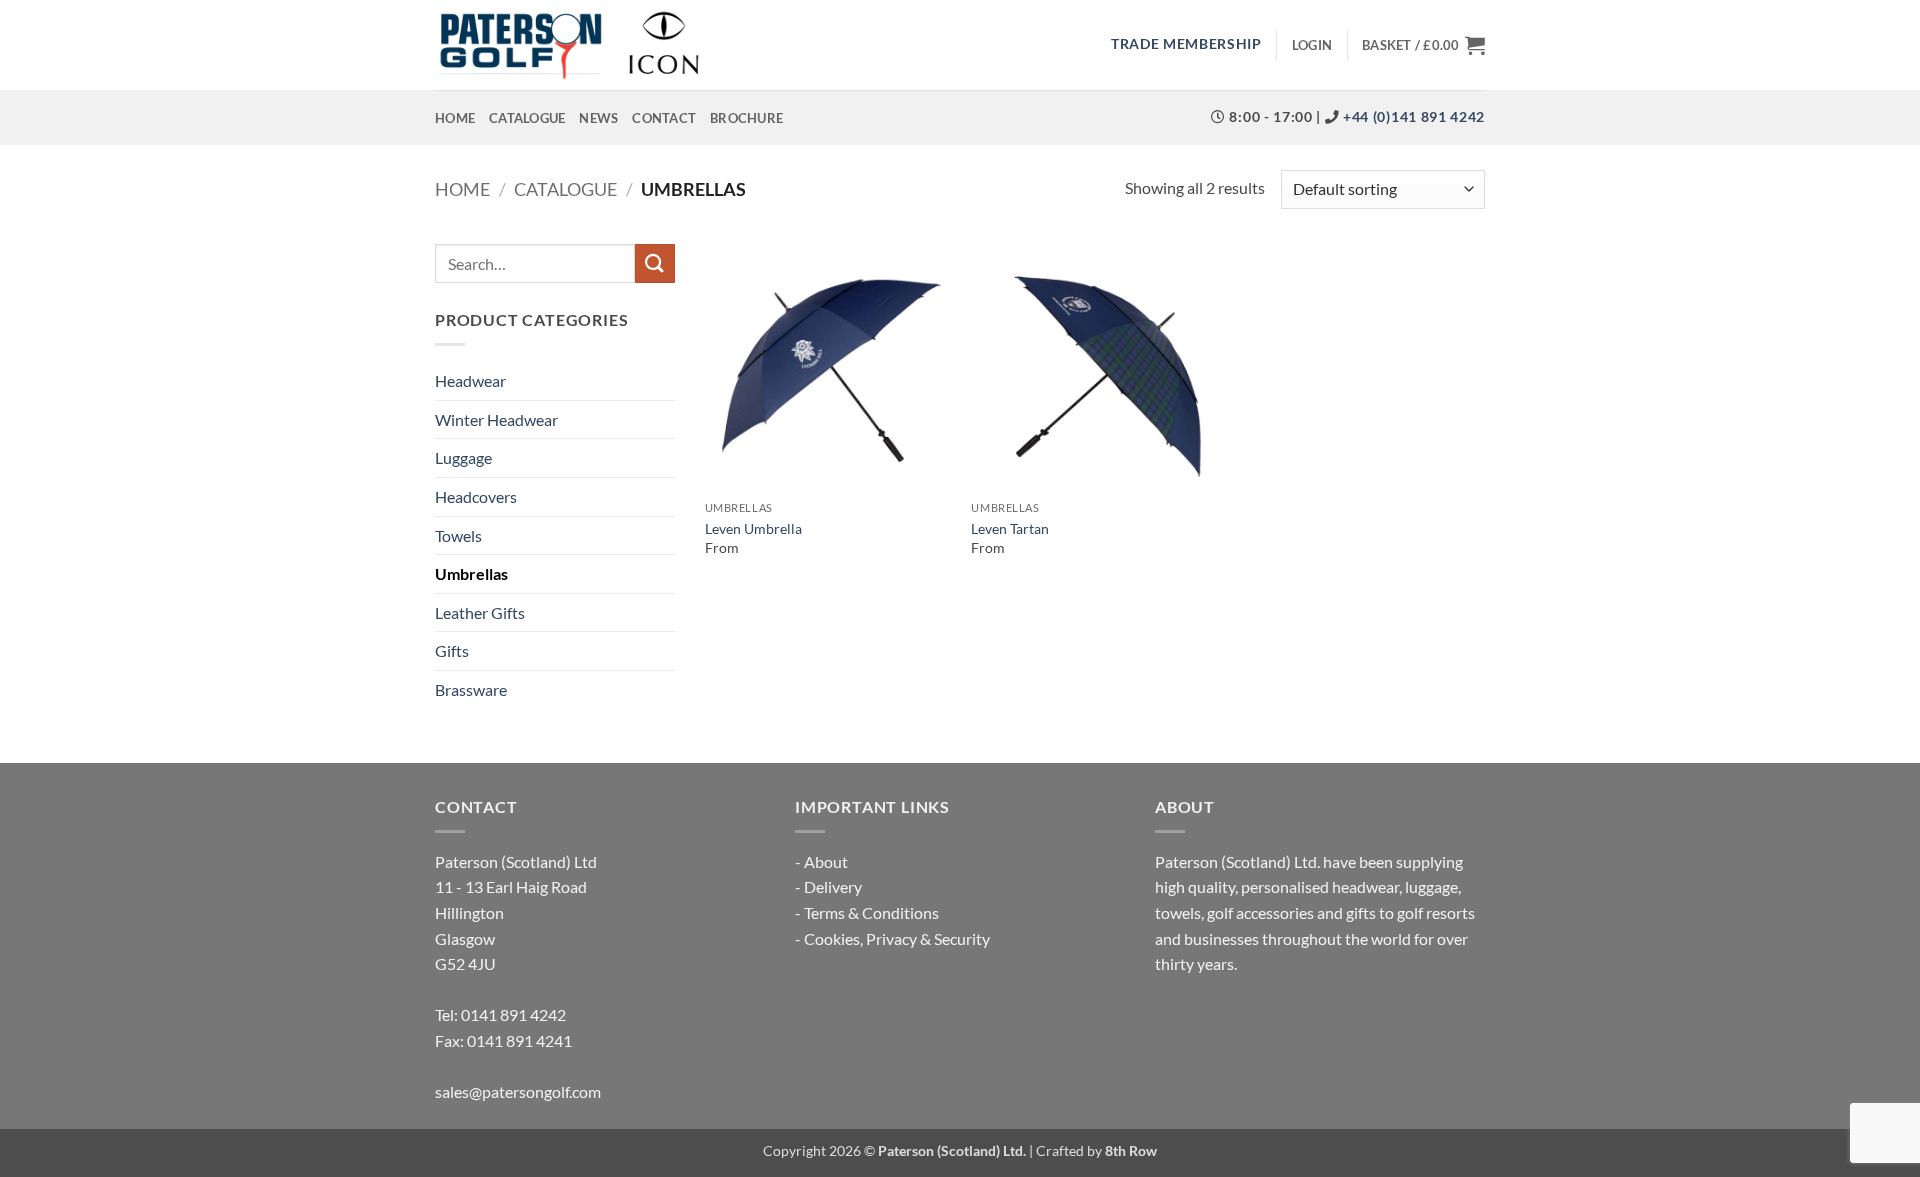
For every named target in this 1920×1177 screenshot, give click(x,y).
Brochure (746, 118)
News (598, 118)
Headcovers (476, 496)
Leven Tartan (1010, 528)
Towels (458, 535)
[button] (1312, 45)
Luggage (463, 457)
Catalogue (527, 118)
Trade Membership (1186, 44)
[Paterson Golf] (569, 45)
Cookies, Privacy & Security (897, 938)
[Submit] (655, 263)
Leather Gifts (480, 612)
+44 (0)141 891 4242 (1412, 117)
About (826, 861)
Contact (664, 118)
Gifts (452, 650)
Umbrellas (471, 573)
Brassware (471, 689)
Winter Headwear (496, 419)
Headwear (470, 380)
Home (455, 118)
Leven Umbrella (753, 528)
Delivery (833, 886)
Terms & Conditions (871, 912)
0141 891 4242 (513, 1014)
